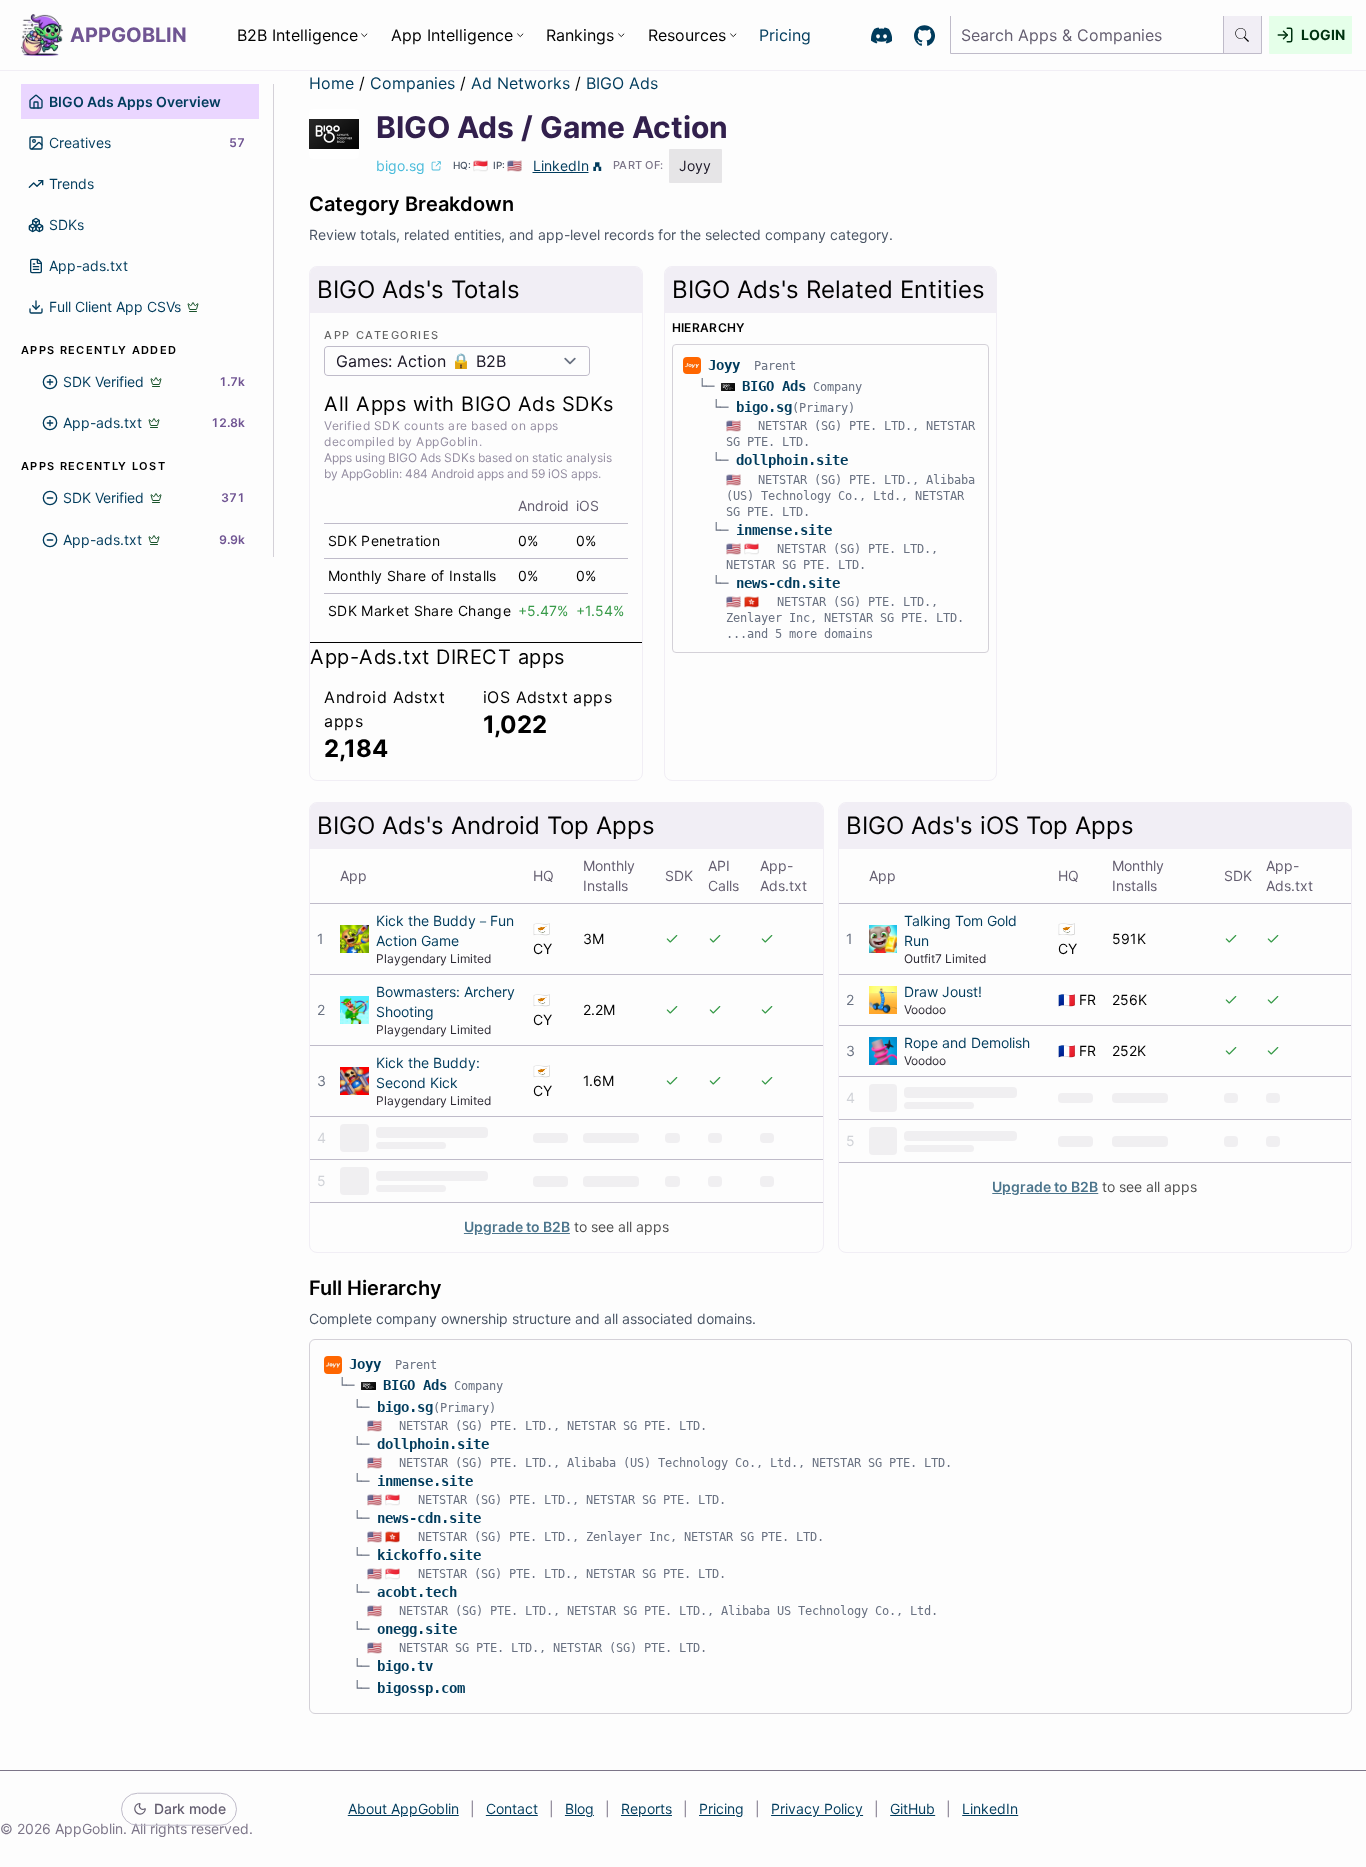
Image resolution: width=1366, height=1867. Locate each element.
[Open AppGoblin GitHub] (924, 35)
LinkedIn (561, 165)
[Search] (1243, 35)
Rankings (580, 35)
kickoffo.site (429, 1555)
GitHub (912, 1808)
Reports (646, 1808)
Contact (512, 1808)
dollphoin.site (792, 460)
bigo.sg (764, 407)
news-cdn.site (788, 583)
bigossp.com (421, 1688)
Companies (415, 83)
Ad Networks (523, 83)
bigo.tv (405, 1666)
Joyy (724, 365)
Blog (579, 1808)
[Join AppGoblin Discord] (881, 35)
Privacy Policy (817, 1808)
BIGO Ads (622, 83)
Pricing (785, 35)
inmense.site (784, 530)
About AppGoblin (403, 1808)
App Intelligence (452, 35)
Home (331, 83)
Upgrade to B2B (517, 1226)
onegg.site (417, 1629)
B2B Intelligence (297, 35)
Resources (687, 35)
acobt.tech (417, 1592)
